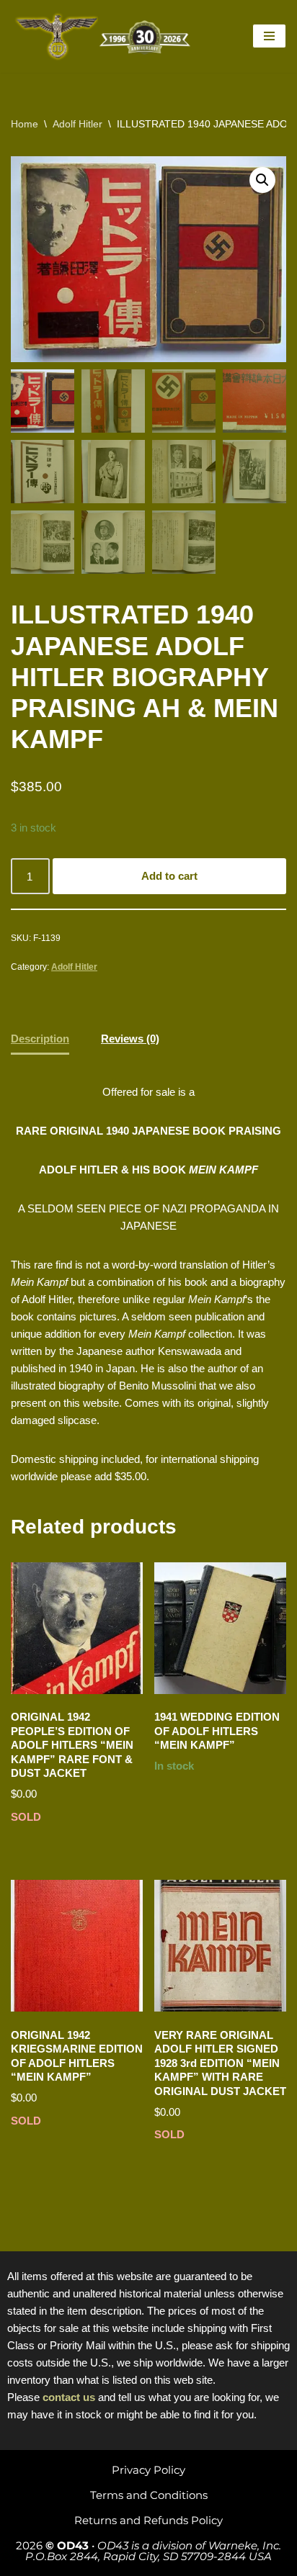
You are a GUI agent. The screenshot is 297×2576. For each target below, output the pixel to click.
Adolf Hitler (77, 124)
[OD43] (105, 36)
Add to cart (169, 876)
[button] (262, 180)
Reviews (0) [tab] (130, 1039)
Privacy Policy (148, 2470)
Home (25, 124)
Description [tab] (40, 1039)
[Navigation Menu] (269, 36)
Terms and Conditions (149, 2495)
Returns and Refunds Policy (148, 2520)
